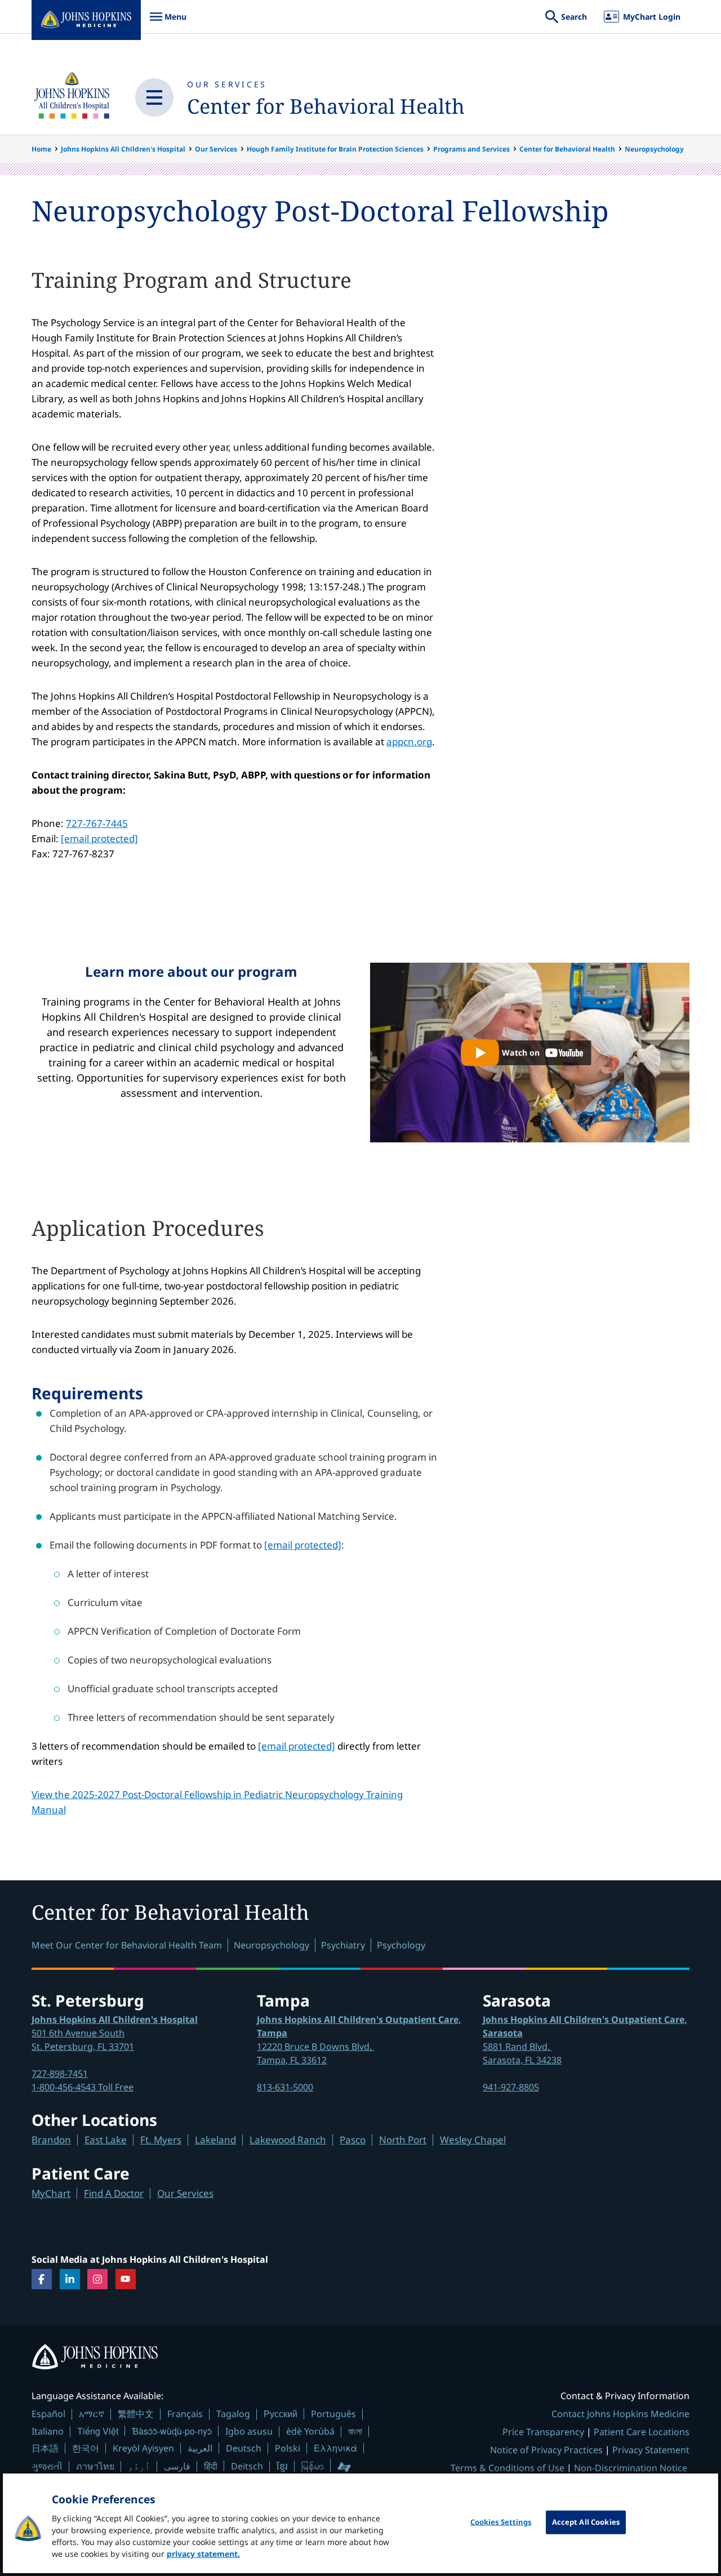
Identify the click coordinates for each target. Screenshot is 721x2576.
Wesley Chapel (473, 2140)
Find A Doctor (114, 2193)
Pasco (353, 2140)
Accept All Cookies (586, 2522)
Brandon (51, 2140)
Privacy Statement (651, 2450)
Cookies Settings (501, 2522)
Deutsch (244, 2448)
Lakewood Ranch (288, 2140)
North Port (403, 2140)
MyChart (51, 2193)
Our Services (227, 84)
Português (333, 2414)
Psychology (401, 1945)
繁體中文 (136, 2414)
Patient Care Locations (642, 2432)
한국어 (86, 2448)
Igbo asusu (249, 2431)
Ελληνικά (335, 2448)
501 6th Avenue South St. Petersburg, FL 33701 (115, 2033)
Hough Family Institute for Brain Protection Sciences (335, 149)
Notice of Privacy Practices (546, 2450)
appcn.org (409, 742)
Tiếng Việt (98, 2431)
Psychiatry (343, 1945)
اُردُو (139, 2466)
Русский (281, 2413)
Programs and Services (471, 149)
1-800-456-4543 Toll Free (83, 2087)
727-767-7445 (97, 823)
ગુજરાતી (47, 2466)
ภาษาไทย (95, 2466)
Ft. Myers (161, 2140)
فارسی (177, 2466)
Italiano (48, 2431)
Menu (168, 22)
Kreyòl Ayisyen (143, 2448)
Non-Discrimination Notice (631, 2468)
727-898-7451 (60, 2074)
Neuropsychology (654, 149)
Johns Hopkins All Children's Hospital (123, 149)
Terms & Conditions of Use (508, 2468)
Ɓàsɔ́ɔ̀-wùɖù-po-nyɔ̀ (172, 2431)
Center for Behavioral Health (326, 106)
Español (48, 2414)
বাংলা (355, 2431)
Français (185, 2414)
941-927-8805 (511, 2087)
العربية (200, 2448)
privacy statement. (203, 2554)
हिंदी (211, 2466)
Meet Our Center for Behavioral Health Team (127, 1945)
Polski (288, 2448)
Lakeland (215, 2140)
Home (41, 149)
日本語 (45, 2448)
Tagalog (233, 2414)
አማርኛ (92, 2414)
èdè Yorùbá (310, 2431)
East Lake (106, 2140)
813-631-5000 (285, 2087)
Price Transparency (543, 2432)
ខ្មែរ (282, 2466)
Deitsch (247, 2466)
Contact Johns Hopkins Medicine (620, 2414)
